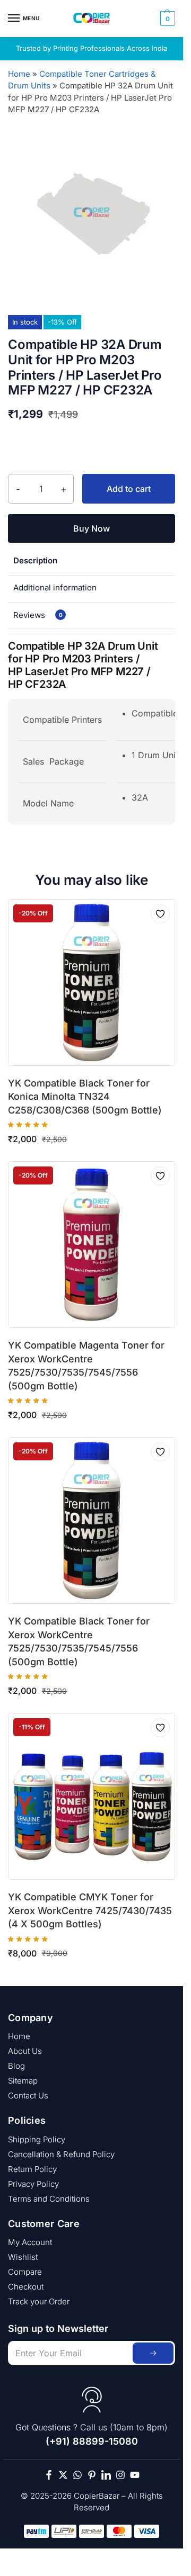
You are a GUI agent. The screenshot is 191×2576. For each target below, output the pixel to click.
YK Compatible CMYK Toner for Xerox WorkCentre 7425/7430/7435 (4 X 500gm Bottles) (90, 1910)
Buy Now (92, 528)
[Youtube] (135, 2475)
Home (19, 74)
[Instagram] (120, 2475)
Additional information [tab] (55, 587)
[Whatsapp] (77, 2475)
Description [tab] (35, 560)
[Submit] (153, 2353)
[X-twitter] (63, 2475)
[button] (166, 19)
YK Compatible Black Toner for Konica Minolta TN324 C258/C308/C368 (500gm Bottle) (85, 1097)
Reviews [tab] (38, 615)
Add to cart (129, 489)
